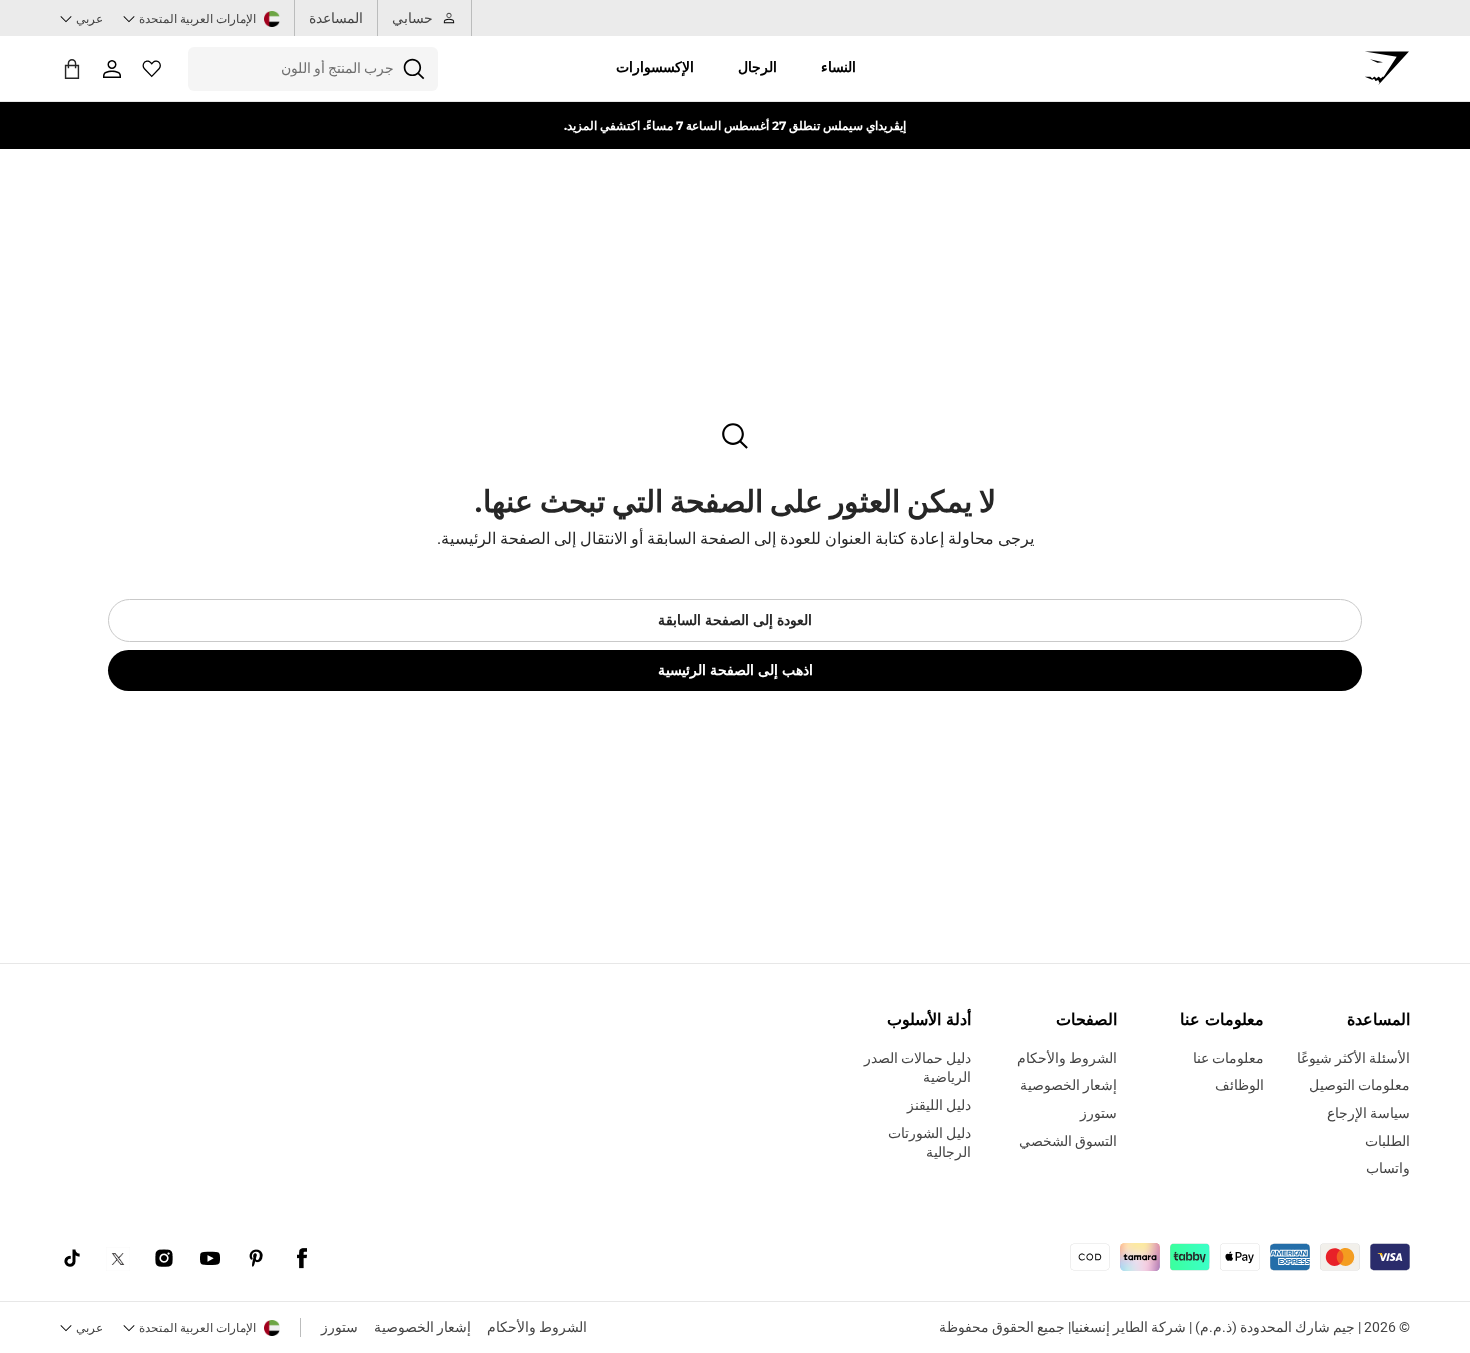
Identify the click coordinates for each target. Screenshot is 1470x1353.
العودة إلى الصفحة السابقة (735, 620)
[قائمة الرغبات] (152, 69)
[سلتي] (72, 68)
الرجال (757, 67)
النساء (838, 67)
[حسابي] (112, 69)
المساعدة (336, 18)
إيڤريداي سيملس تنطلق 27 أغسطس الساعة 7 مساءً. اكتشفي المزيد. (735, 125)
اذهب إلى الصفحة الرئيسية (735, 670)
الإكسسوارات (655, 67)
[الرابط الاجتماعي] (302, 1259)
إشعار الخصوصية (422, 1327)
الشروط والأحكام (537, 1327)
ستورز (339, 1327)
